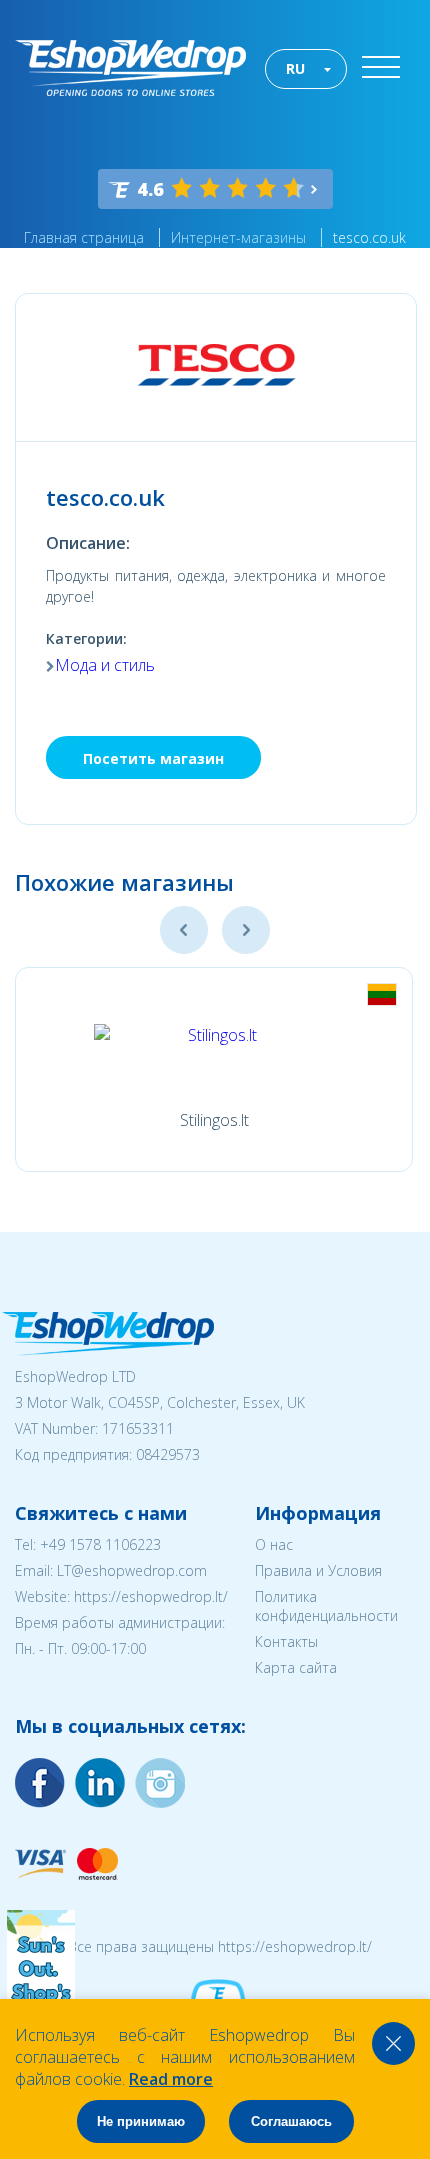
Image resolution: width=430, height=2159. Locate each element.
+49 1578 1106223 (100, 1544)
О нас (274, 1544)
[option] (214, 1069)
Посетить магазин (153, 758)
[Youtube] (160, 1783)
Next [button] (246, 930)
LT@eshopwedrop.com (132, 1570)
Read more (171, 2079)
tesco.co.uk (369, 237)
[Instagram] (100, 1783)
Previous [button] (184, 930)
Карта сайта (296, 1667)
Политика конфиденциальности (326, 1606)
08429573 (168, 1454)
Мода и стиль (105, 665)
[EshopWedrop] (130, 68)
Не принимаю (141, 2121)
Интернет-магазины (238, 237)
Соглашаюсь (291, 2121)
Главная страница (84, 237)
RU (295, 68)
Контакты (286, 1641)
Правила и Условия (318, 1570)
